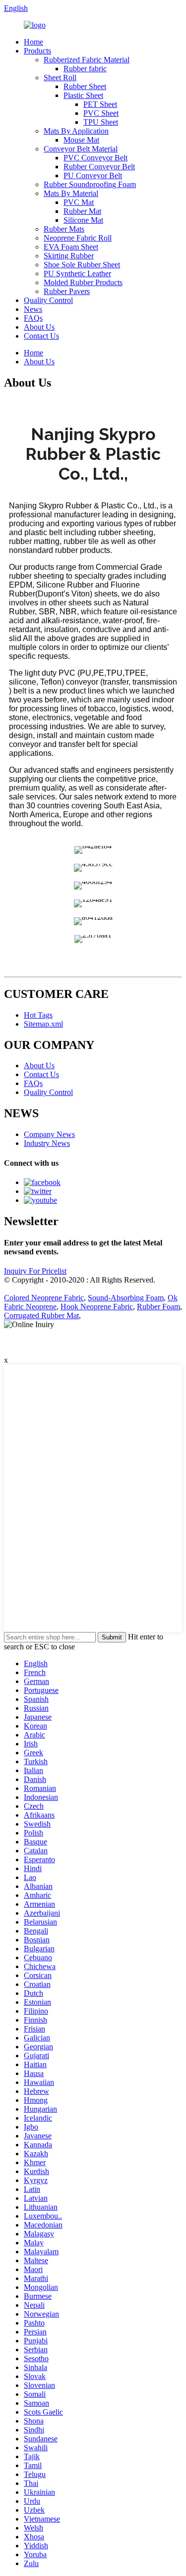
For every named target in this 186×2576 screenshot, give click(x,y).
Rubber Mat (82, 211)
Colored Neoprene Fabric (44, 1298)
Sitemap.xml (43, 1024)
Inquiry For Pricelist (35, 1271)
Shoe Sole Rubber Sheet (82, 265)
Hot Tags (38, 1015)
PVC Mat (79, 202)
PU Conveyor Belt (93, 175)
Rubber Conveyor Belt (99, 167)
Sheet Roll (60, 77)
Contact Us (41, 336)
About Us (39, 327)
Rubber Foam (158, 1307)
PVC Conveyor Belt (95, 158)
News (33, 309)
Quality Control (48, 300)
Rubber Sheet (85, 86)
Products (37, 51)
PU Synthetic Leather (77, 273)
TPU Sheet (101, 122)
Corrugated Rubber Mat (41, 1315)
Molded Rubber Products (83, 282)
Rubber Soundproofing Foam (90, 184)
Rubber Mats (64, 229)
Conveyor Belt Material (81, 149)
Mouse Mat (81, 140)
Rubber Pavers (67, 291)
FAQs (33, 318)
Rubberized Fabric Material (87, 60)
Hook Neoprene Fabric (97, 1307)
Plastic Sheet (83, 95)
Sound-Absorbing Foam (126, 1298)
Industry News (47, 1143)
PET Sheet (100, 104)
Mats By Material (71, 193)
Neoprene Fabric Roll (78, 238)
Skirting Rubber (69, 256)
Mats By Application (76, 131)
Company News (49, 1134)
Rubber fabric (85, 69)
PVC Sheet (101, 113)
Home (33, 42)
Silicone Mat (83, 220)
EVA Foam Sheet (71, 247)
